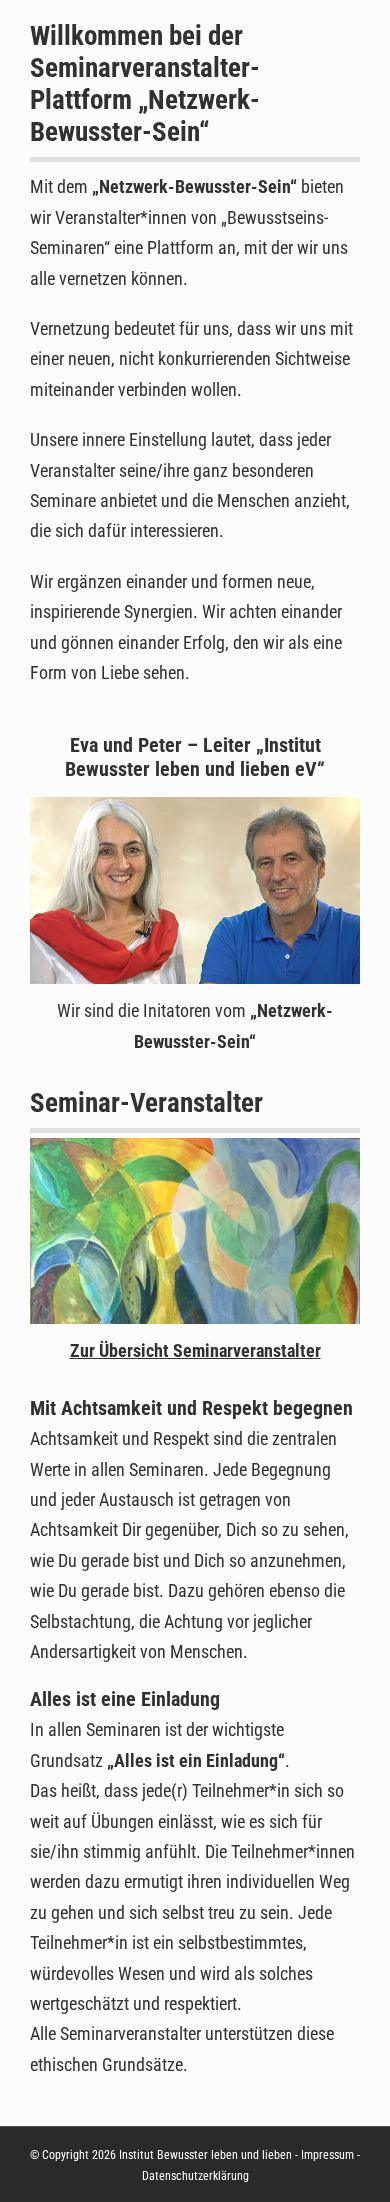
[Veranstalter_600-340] (195, 1152)
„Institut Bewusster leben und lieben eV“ (195, 757)
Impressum (327, 2155)
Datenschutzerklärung (195, 2176)
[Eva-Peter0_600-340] (195, 811)
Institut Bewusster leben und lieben (205, 2155)
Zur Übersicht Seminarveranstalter (195, 1350)
